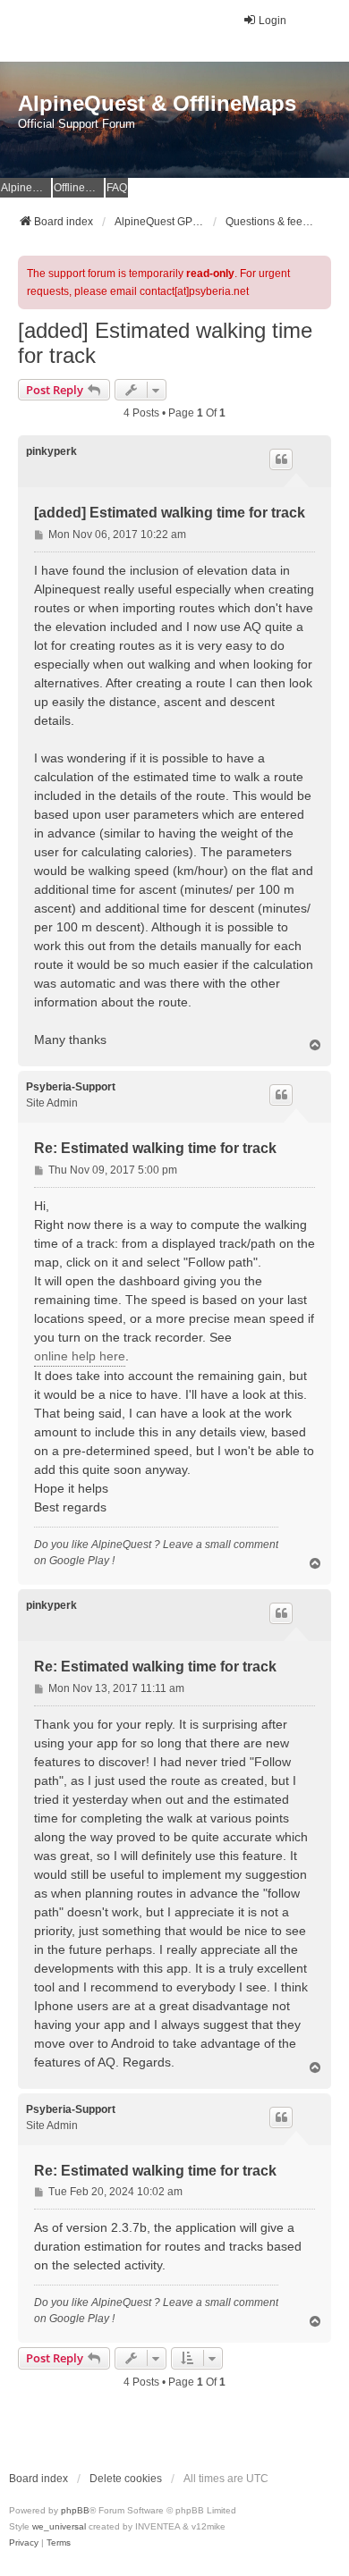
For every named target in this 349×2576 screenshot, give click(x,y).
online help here (80, 1356)
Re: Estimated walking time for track (155, 1148)
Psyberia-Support (71, 1087)
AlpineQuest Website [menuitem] (26, 188)
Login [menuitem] (272, 21)
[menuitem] (24, 2543)
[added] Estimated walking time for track (165, 343)
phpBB (75, 2510)
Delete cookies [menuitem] (126, 2479)
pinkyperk (51, 451)
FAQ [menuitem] (117, 188)
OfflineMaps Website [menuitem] (79, 188)
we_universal (59, 2526)
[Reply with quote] (281, 459)
